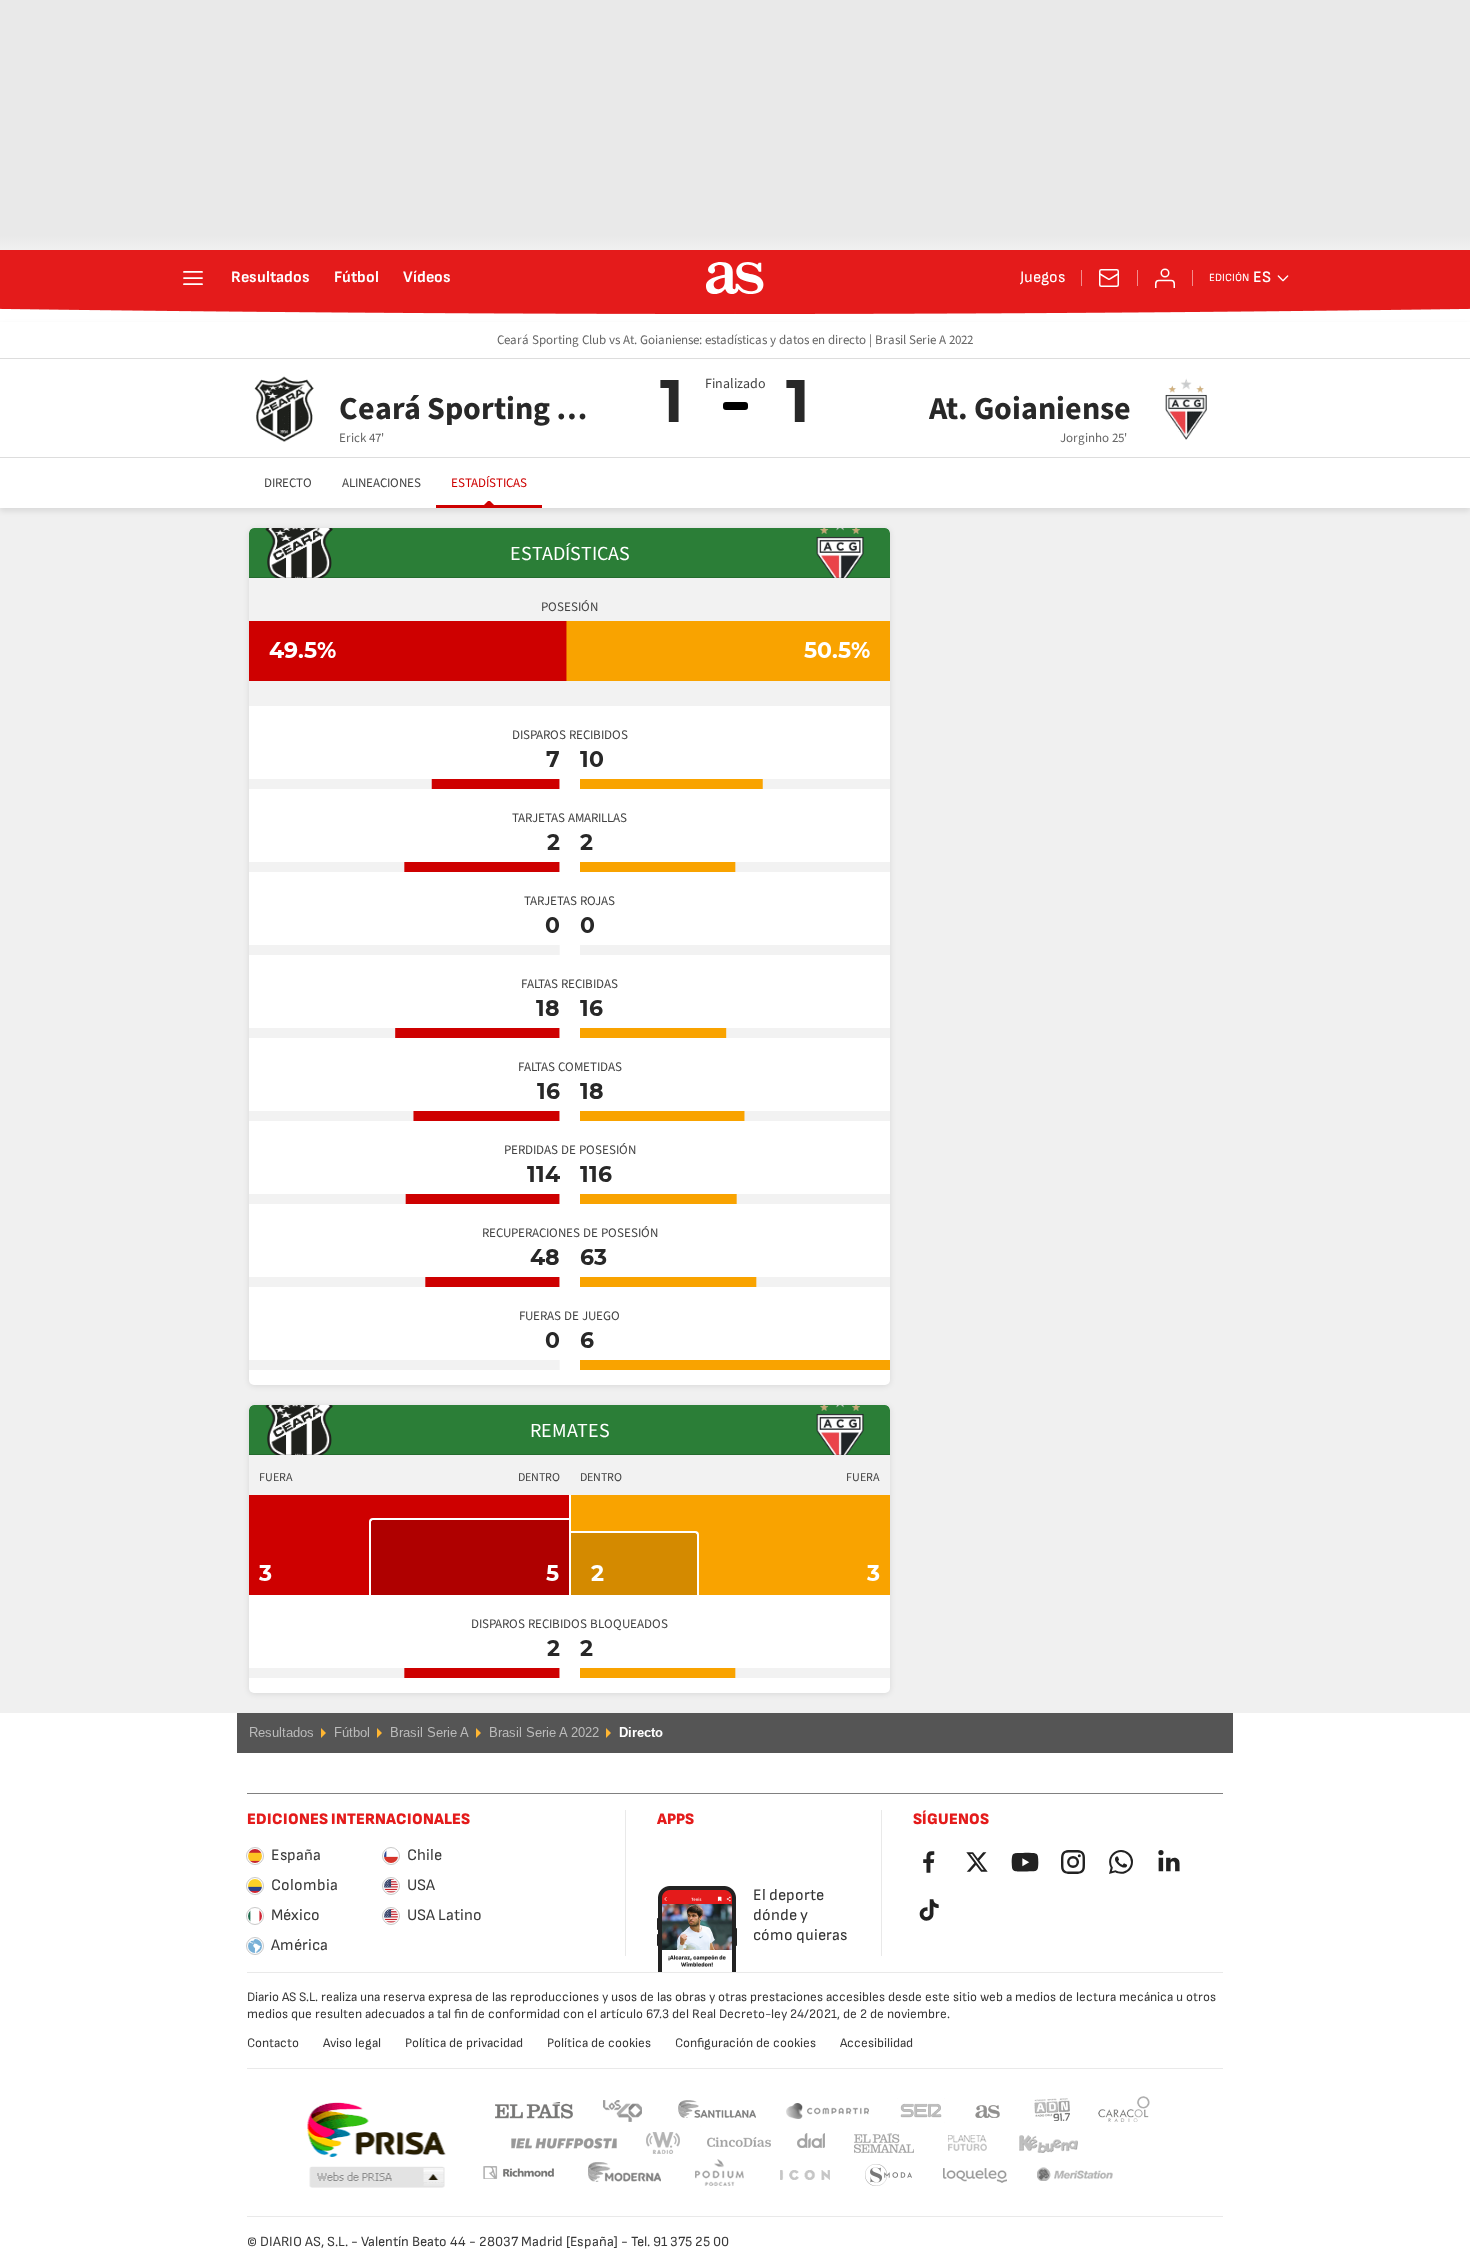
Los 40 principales (622, 2109)
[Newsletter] (1109, 278)
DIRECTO (288, 483)
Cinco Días (732, 2143)
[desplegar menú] (193, 278)
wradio (669, 2143)
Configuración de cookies (745, 2043)
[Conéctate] (1165, 278)
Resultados (270, 278)
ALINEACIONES (381, 483)
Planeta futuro (950, 2143)
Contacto (273, 2043)
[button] (377, 2178)
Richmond (1117, 2143)
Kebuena (1036, 2143)
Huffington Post (562, 2143)
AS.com (988, 2109)
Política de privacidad (464, 2043)
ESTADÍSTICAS (489, 483)
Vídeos (427, 278)
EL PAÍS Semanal (879, 2143)
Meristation (975, 2175)
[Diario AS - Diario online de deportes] (735, 278)
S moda (804, 2175)
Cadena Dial (807, 2143)
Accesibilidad (876, 2043)
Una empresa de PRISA (375, 2130)
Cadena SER (921, 2109)
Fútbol (356, 278)
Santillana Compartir (828, 2109)
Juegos (1042, 278)
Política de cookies (599, 2043)
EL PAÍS (534, 2109)
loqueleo (889, 2175)
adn (1052, 2109)
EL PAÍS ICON (719, 2175)
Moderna (518, 2172)
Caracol (1124, 2109)
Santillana (716, 2109)
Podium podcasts (625, 2175)
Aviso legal (352, 2043)
